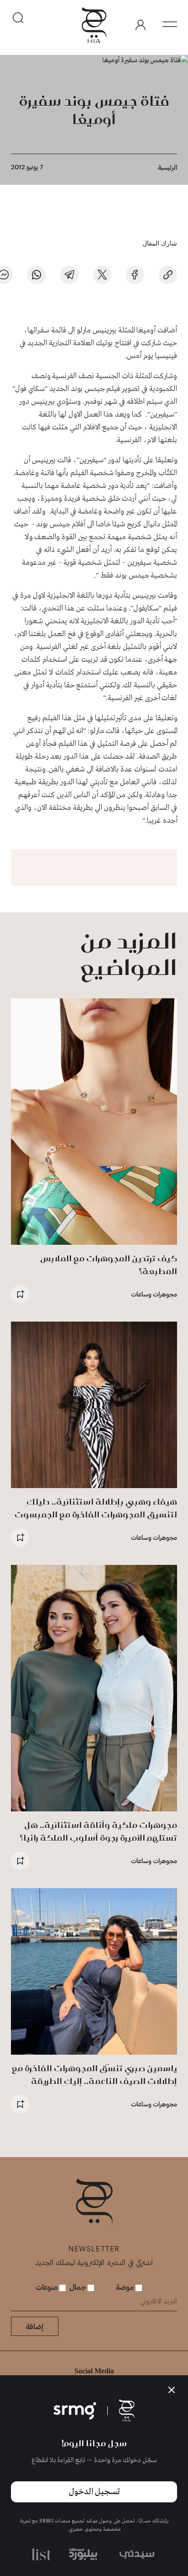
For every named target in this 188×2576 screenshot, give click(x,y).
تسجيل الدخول (94, 2492)
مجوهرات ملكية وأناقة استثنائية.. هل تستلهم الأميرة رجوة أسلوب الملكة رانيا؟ (98, 1831)
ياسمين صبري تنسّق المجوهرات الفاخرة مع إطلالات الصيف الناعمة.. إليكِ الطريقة (94, 2075)
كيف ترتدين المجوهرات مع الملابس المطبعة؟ (109, 1265)
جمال (78, 2287)
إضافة (35, 2326)
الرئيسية (167, 167)
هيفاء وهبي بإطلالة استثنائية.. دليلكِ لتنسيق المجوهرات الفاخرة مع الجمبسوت (96, 1508)
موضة (126, 2287)
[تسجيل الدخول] (141, 25)
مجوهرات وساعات (154, 1294)
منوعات (47, 2287)
